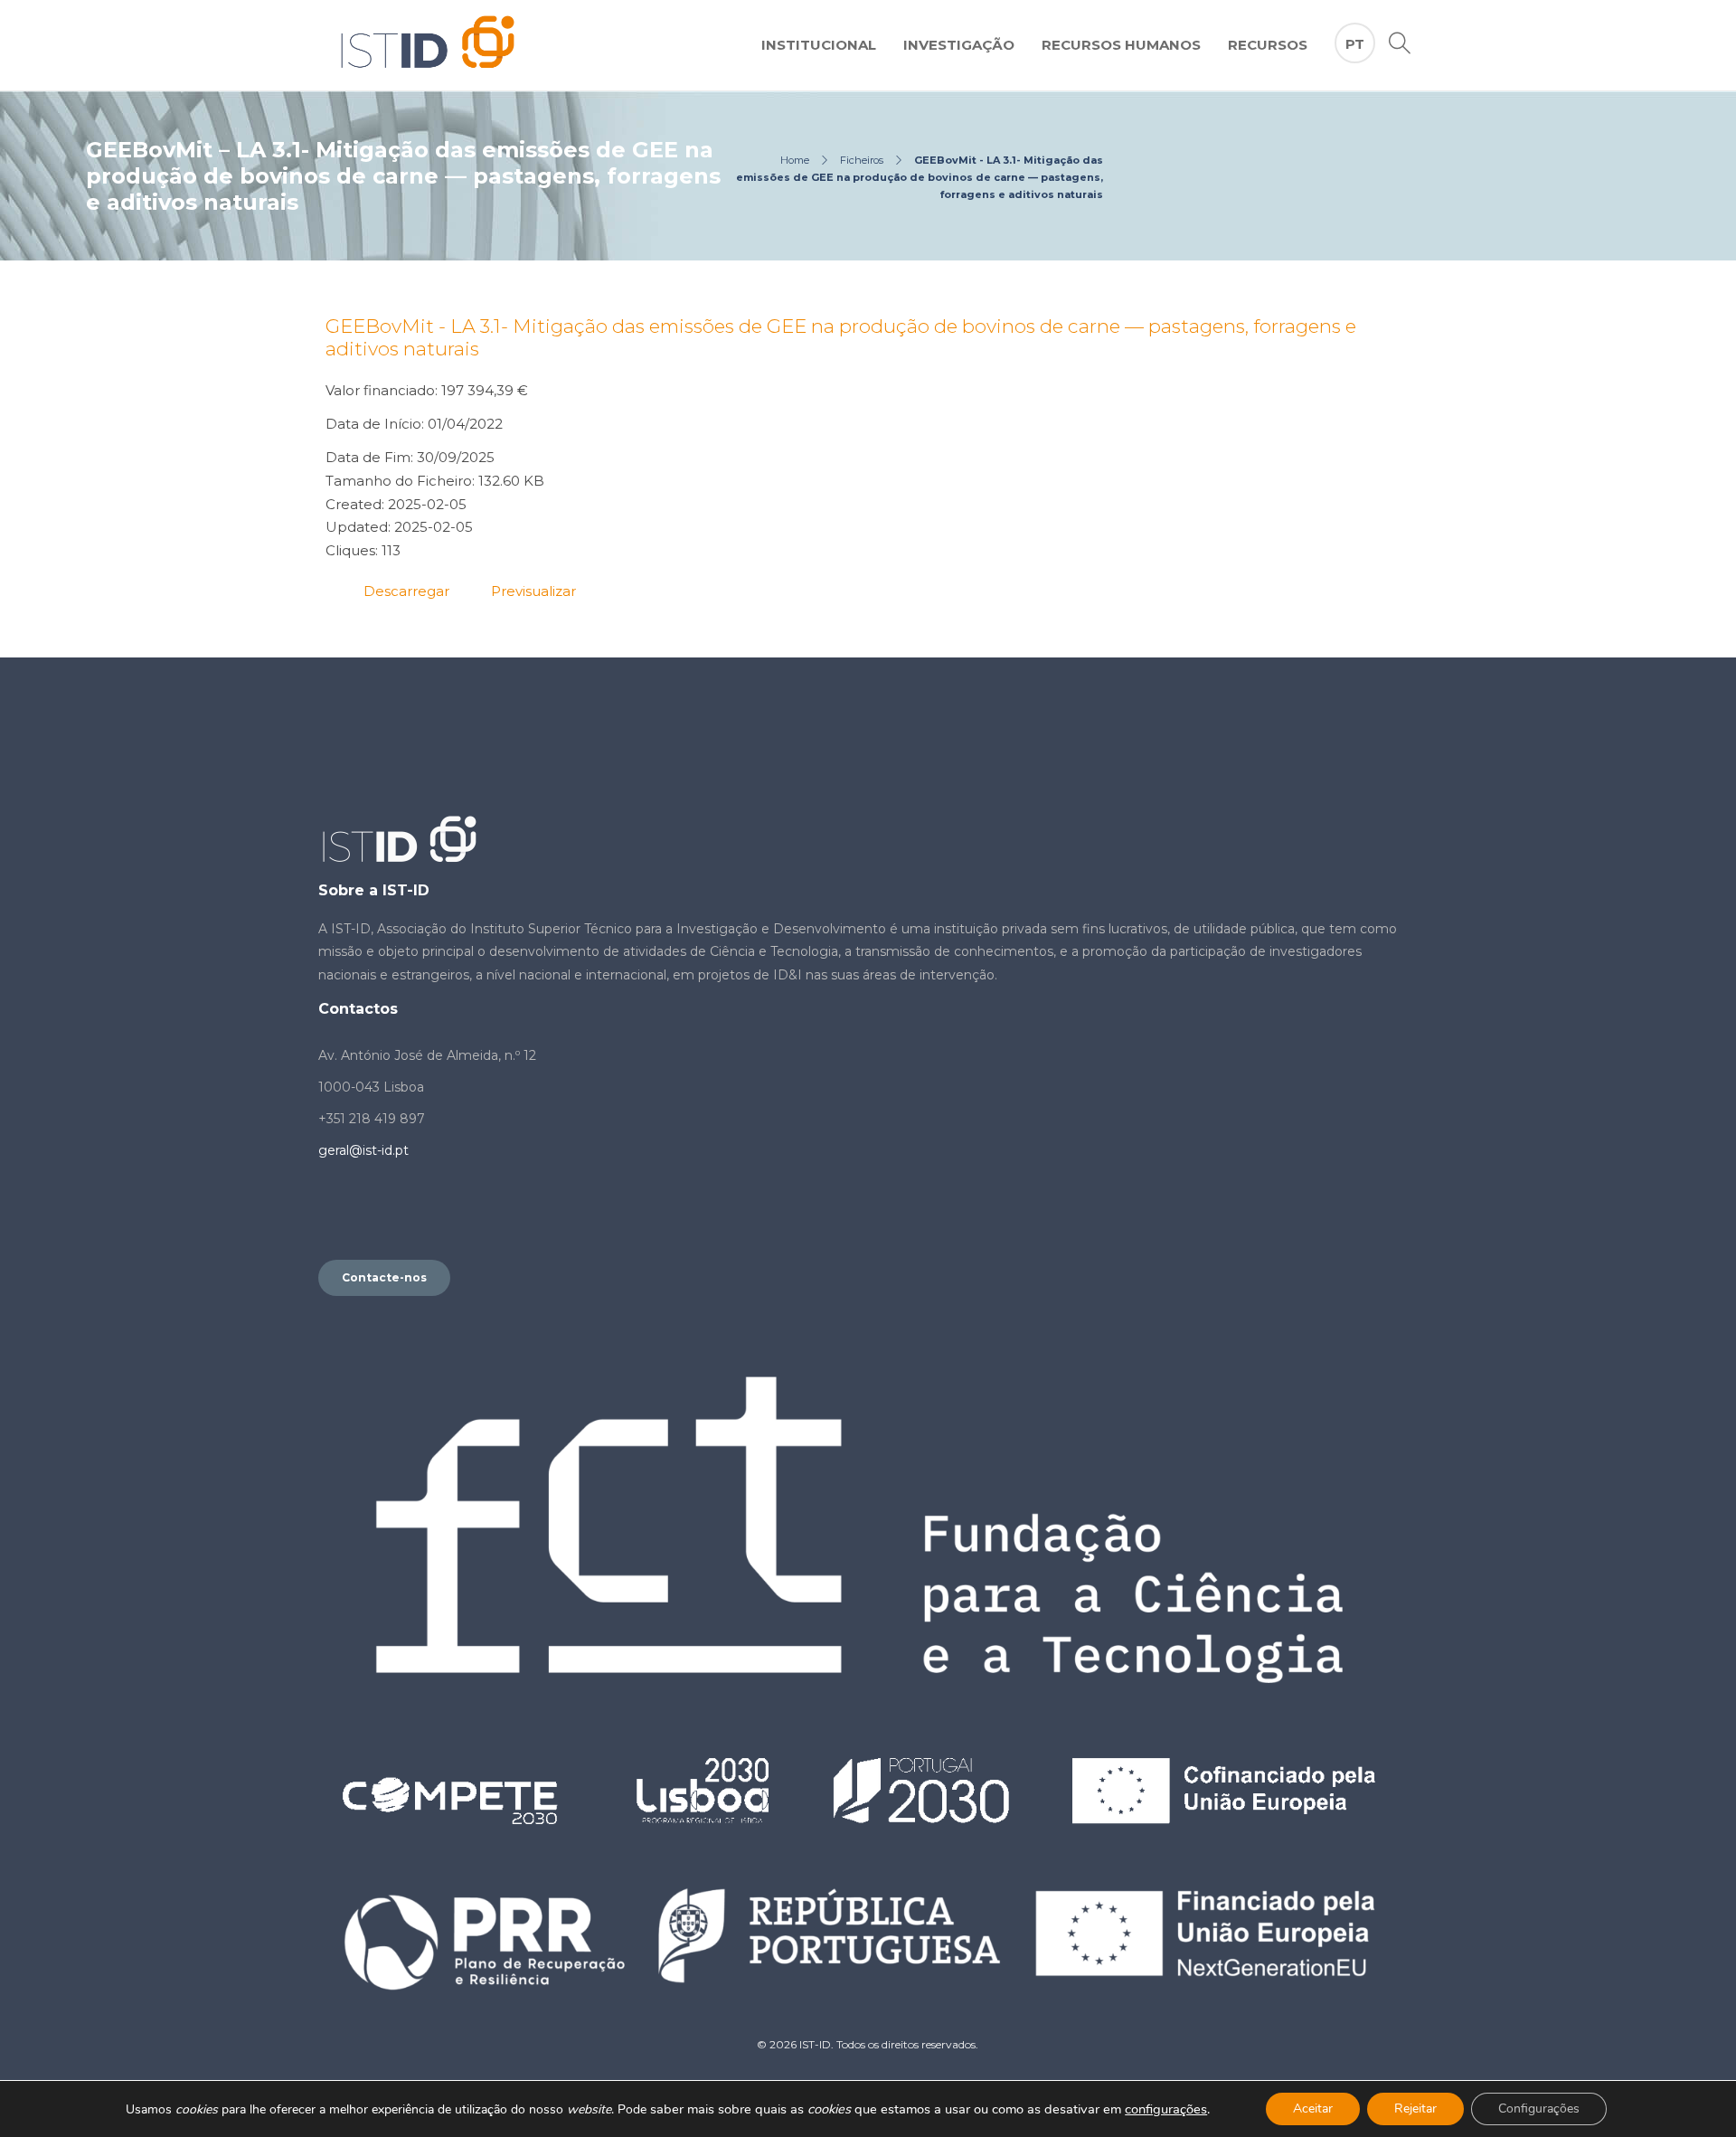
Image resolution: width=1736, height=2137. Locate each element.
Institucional (819, 45)
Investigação (959, 45)
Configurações (1539, 2109)
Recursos (1268, 45)
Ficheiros (862, 160)
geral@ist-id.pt (363, 1150)
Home (795, 160)
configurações (1166, 2109)
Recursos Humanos (1121, 45)
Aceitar (1313, 2109)
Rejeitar (1415, 2109)
